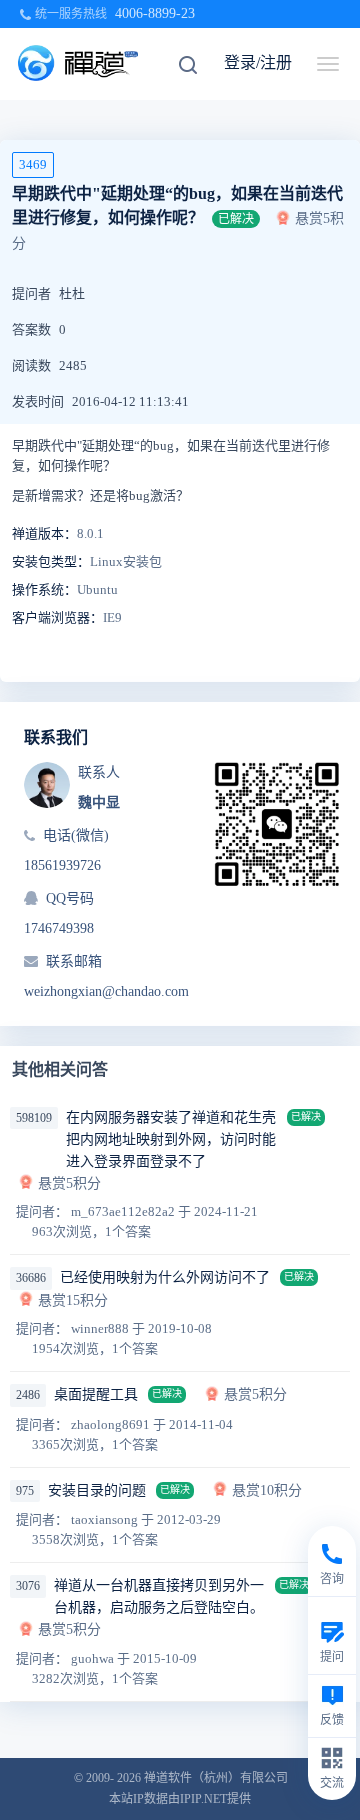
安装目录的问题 (97, 1490)
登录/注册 (258, 62)
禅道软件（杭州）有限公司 (216, 1778)
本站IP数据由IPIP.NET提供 (180, 1799)
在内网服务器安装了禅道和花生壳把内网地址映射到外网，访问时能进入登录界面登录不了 (171, 1139)
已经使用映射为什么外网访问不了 (165, 1277)
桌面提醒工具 (96, 1394)
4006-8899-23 (155, 13)
